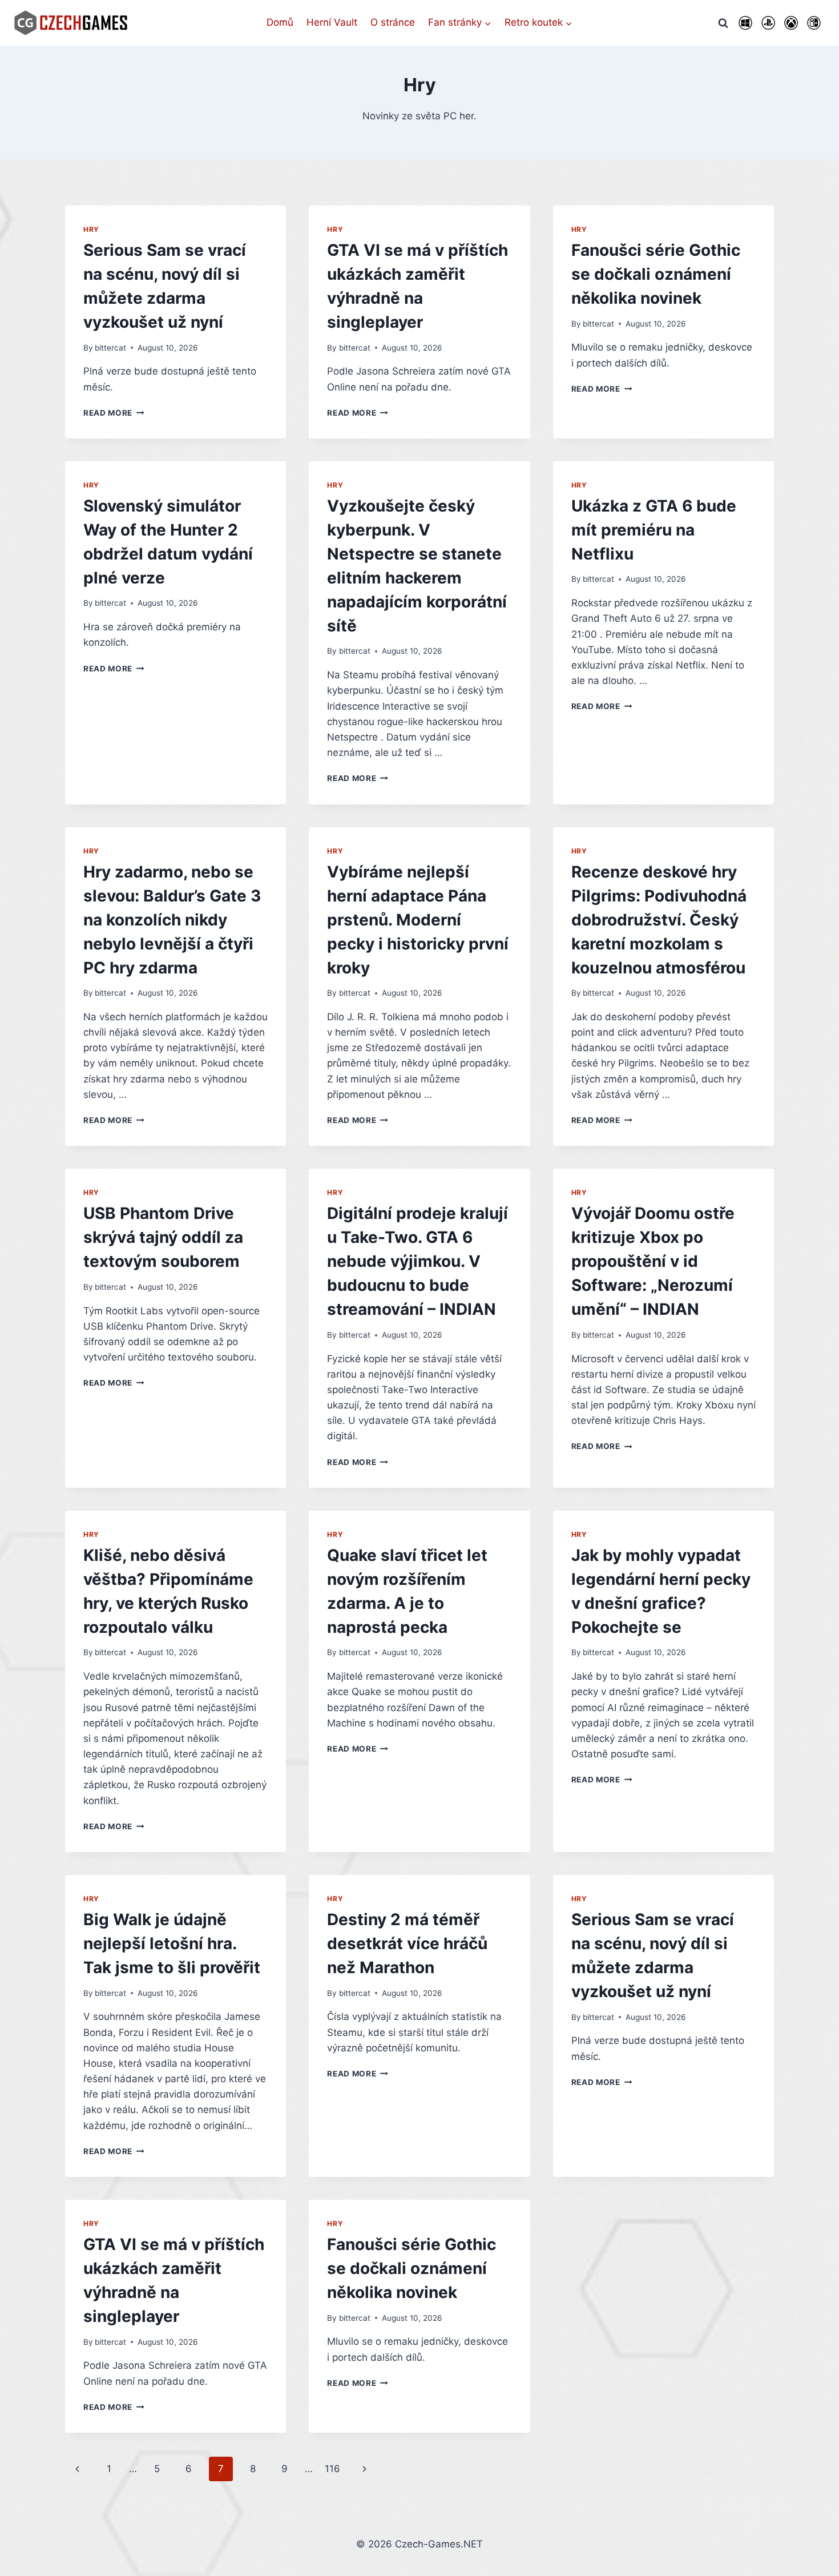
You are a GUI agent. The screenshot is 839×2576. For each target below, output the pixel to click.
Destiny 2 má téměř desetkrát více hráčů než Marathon (407, 1943)
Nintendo (814, 23)
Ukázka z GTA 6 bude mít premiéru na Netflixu (654, 530)
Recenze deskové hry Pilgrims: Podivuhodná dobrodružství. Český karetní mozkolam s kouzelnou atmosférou (659, 920)
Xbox (791, 23)
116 (332, 2469)
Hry (91, 229)
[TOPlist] (419, 2566)
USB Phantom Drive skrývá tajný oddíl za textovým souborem (163, 1237)
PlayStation (768, 23)
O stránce (393, 22)
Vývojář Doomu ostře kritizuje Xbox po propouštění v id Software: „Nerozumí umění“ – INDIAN (653, 1261)
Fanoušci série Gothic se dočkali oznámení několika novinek (656, 274)
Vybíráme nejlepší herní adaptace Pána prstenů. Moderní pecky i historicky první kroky (418, 920)
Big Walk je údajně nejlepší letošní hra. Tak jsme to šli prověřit (172, 1943)
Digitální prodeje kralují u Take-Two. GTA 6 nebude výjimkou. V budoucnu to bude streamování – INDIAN (418, 1261)
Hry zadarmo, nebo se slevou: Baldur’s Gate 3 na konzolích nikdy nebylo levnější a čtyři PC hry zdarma (172, 920)
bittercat (110, 348)
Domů (280, 22)
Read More (114, 413)
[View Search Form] (723, 23)
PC (745, 23)
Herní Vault (332, 22)
